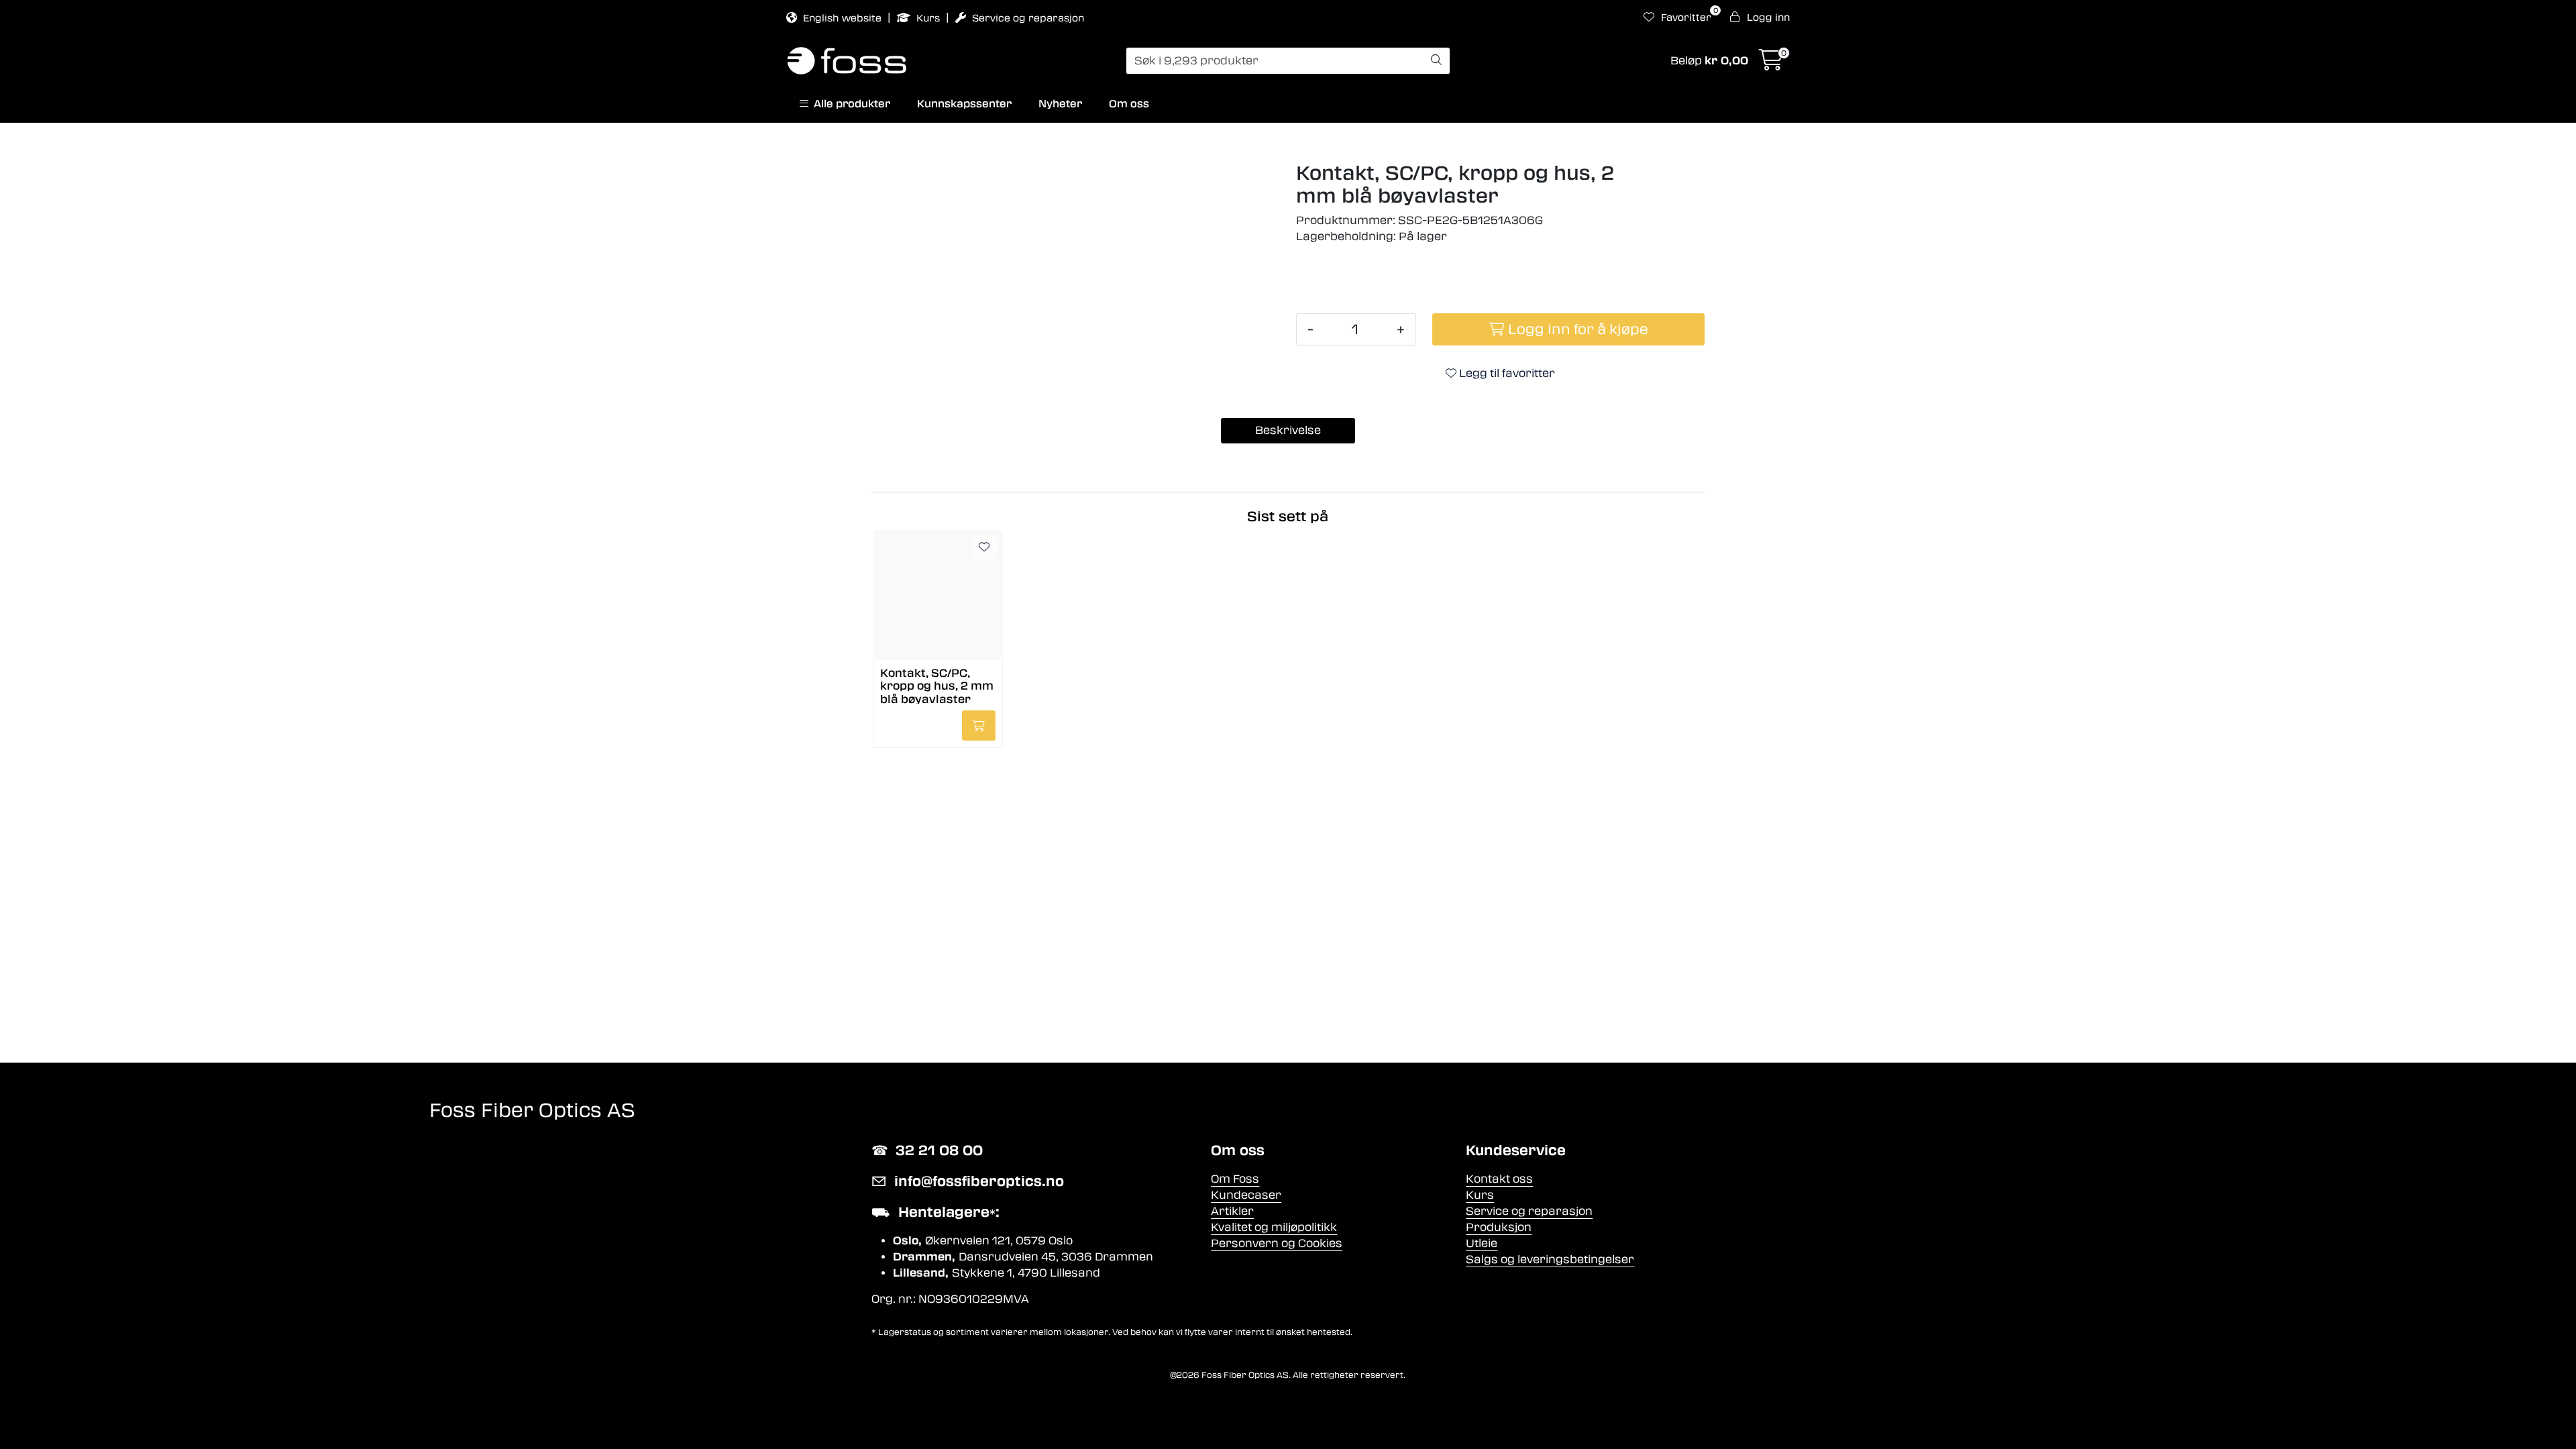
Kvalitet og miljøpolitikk (1274, 1227)
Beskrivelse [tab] (1288, 430)
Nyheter (1060, 104)
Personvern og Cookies (1277, 1243)
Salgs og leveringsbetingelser (1550, 1259)
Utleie (1482, 1243)
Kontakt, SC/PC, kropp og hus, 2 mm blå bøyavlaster (937, 685)
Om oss (1129, 104)
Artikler (1232, 1211)
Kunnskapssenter (964, 104)
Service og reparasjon (1027, 18)
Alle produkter (849, 104)
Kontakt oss (1499, 1179)
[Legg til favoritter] (984, 547)
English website (842, 18)
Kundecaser (1246, 1195)
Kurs (928, 18)
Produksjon (1499, 1227)
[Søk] (1436, 61)
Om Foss (1235, 1179)
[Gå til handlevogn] (1771, 64)
